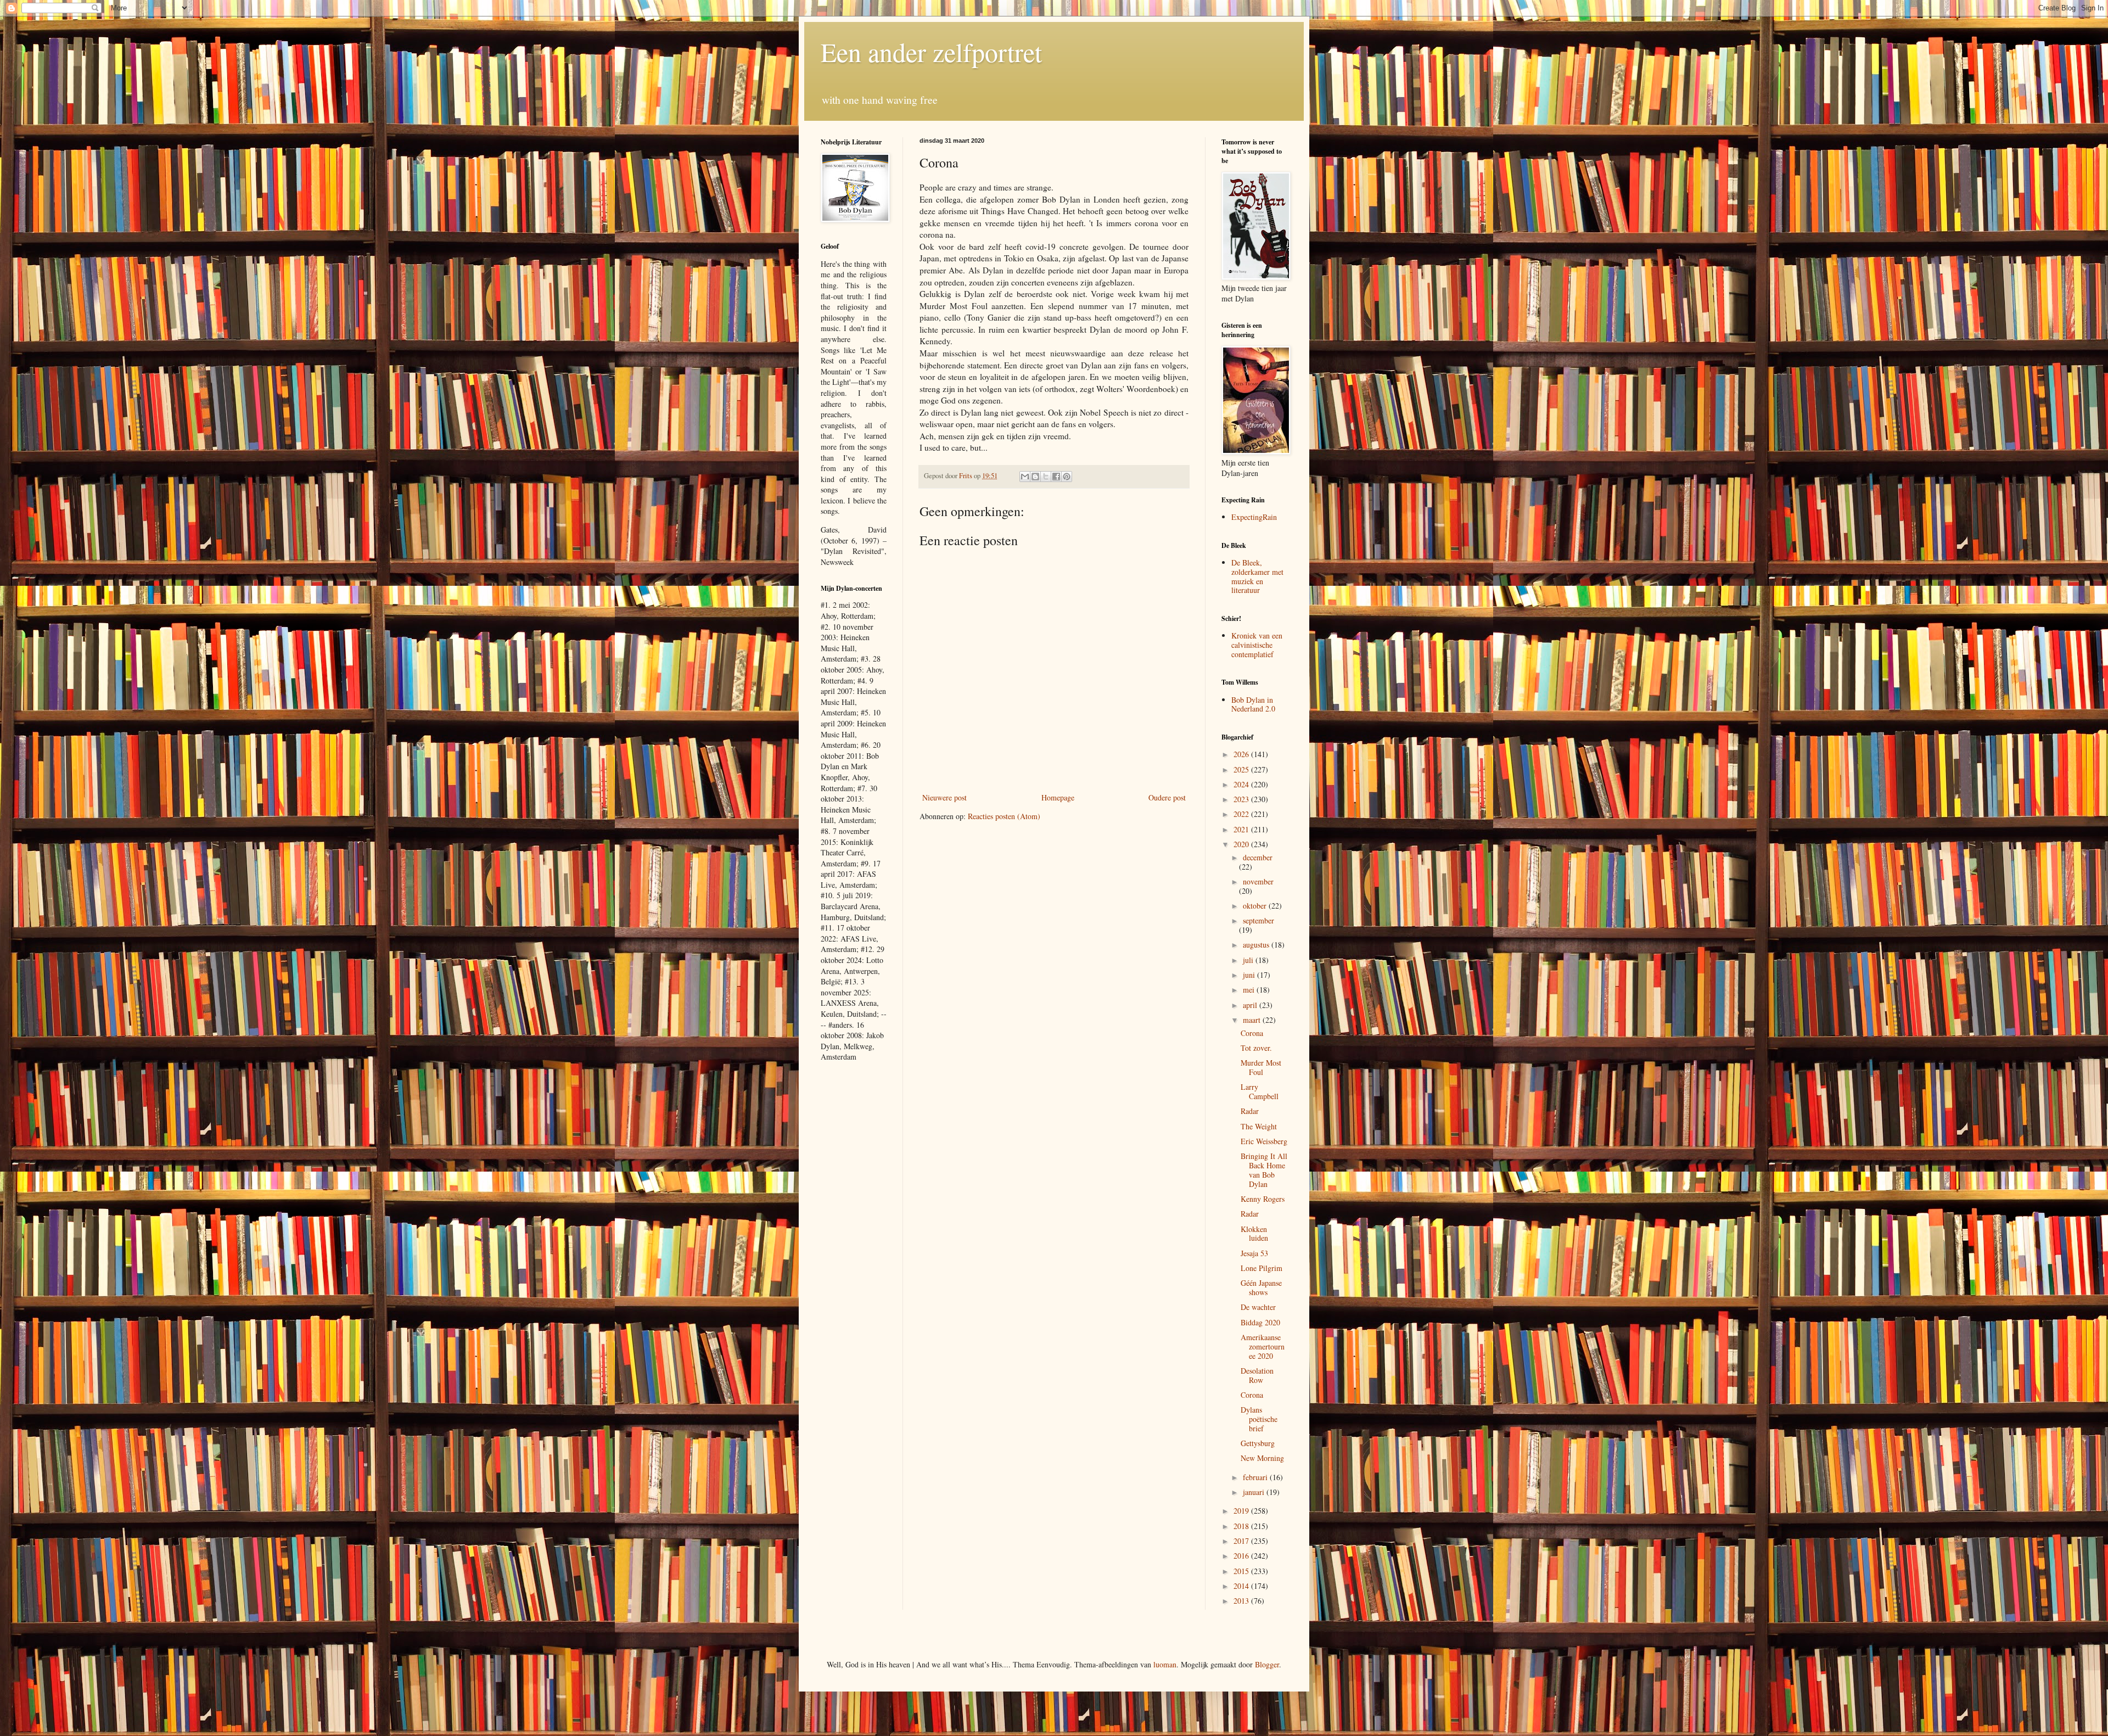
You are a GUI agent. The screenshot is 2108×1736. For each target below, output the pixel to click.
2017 (1242, 1541)
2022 (1242, 814)
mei (1250, 990)
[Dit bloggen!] (1035, 477)
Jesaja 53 (1254, 1253)
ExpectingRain (1254, 517)
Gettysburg (1258, 1443)
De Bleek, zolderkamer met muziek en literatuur (1257, 576)
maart (1253, 1020)
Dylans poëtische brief (1259, 1419)
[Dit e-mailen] (1025, 477)
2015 (1242, 1571)
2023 (1242, 799)
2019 (1242, 1511)
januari (1255, 1492)
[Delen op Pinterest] (1067, 477)
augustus (1257, 945)
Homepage (1058, 797)
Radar (1250, 1111)
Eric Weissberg (1264, 1141)
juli (1249, 960)
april (1251, 1005)
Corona (1252, 1033)
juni (1250, 975)
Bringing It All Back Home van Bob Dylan (1264, 1170)
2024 (1242, 784)
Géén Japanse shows (1261, 1287)
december (1258, 857)
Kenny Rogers (1263, 1199)
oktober (1256, 906)
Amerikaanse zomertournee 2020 (1263, 1346)
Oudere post (1167, 797)
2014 (1242, 1586)
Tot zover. (1256, 1048)
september (1258, 920)
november (1258, 881)
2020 (1242, 844)
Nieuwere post (944, 797)
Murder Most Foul (1261, 1067)
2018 (1242, 1526)
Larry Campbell (1260, 1091)
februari (1256, 1477)
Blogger (1267, 1664)
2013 (1242, 1601)
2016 (1242, 1556)
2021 (1242, 829)
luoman (1165, 1664)
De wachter (1258, 1307)
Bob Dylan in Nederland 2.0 (1253, 704)
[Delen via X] (1046, 477)
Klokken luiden (1254, 1234)
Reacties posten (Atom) (1004, 816)
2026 (1242, 754)
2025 (1242, 769)
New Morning (1262, 1458)
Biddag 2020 (1260, 1322)
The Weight (1259, 1126)
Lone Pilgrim (1262, 1268)
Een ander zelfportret (931, 52)
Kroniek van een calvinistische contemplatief (1257, 645)
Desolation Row (1257, 1375)
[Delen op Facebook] (1056, 477)
